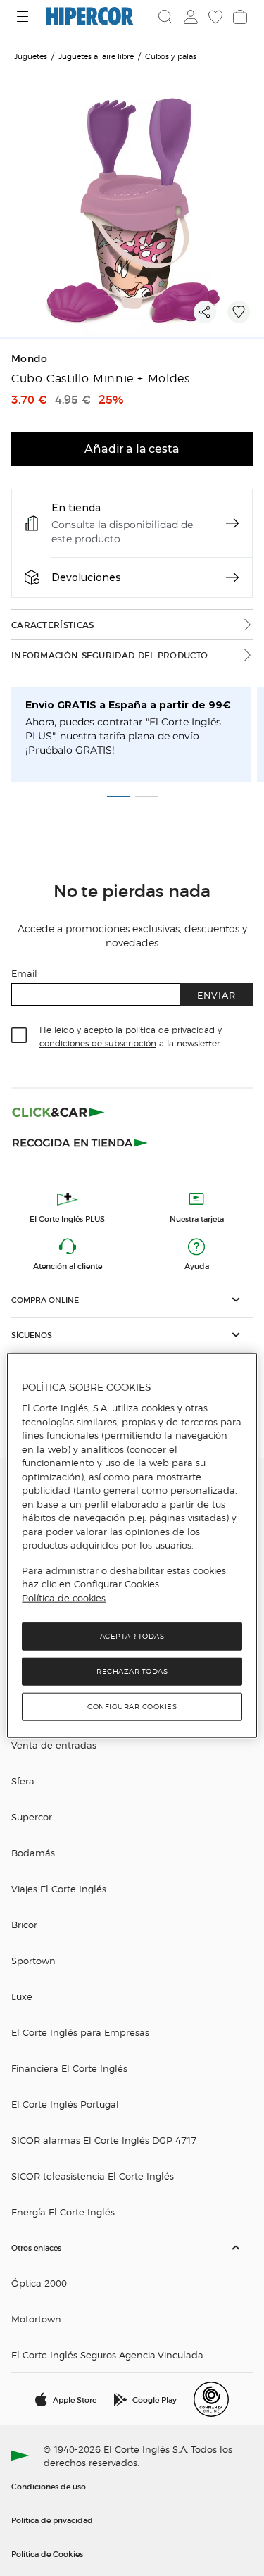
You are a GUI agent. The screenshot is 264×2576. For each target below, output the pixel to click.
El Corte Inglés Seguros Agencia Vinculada (107, 2355)
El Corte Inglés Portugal (65, 2104)
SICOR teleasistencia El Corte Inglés (93, 2176)
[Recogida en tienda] (80, 1142)
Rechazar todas (132, 1671)
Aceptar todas (132, 1636)
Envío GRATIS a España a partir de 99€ (128, 705)
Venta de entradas (54, 1745)
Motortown (36, 2319)
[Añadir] (239, 312)
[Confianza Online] (211, 2399)
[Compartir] (205, 312)
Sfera (23, 1781)
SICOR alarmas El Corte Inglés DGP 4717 (104, 2140)
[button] (132, 1300)
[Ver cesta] (239, 17)
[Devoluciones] (232, 577)
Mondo (30, 359)
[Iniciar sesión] (189, 17)
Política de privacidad (52, 2520)
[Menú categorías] (24, 17)
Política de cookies (64, 1598)
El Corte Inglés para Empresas (80, 2032)
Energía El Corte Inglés (63, 2212)
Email (24, 973)
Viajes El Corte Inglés (59, 1888)
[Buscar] (165, 17)
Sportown (33, 1960)
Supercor (32, 1817)
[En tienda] (232, 523)
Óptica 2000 (39, 2283)
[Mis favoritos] (214, 17)
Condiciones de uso (49, 2486)
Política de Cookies (47, 2553)
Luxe (22, 1996)
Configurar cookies (132, 1707)
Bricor (24, 1924)
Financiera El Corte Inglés (69, 2068)
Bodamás (33, 1852)
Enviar (216, 995)
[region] (132, 1546)
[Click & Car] (58, 1112)
